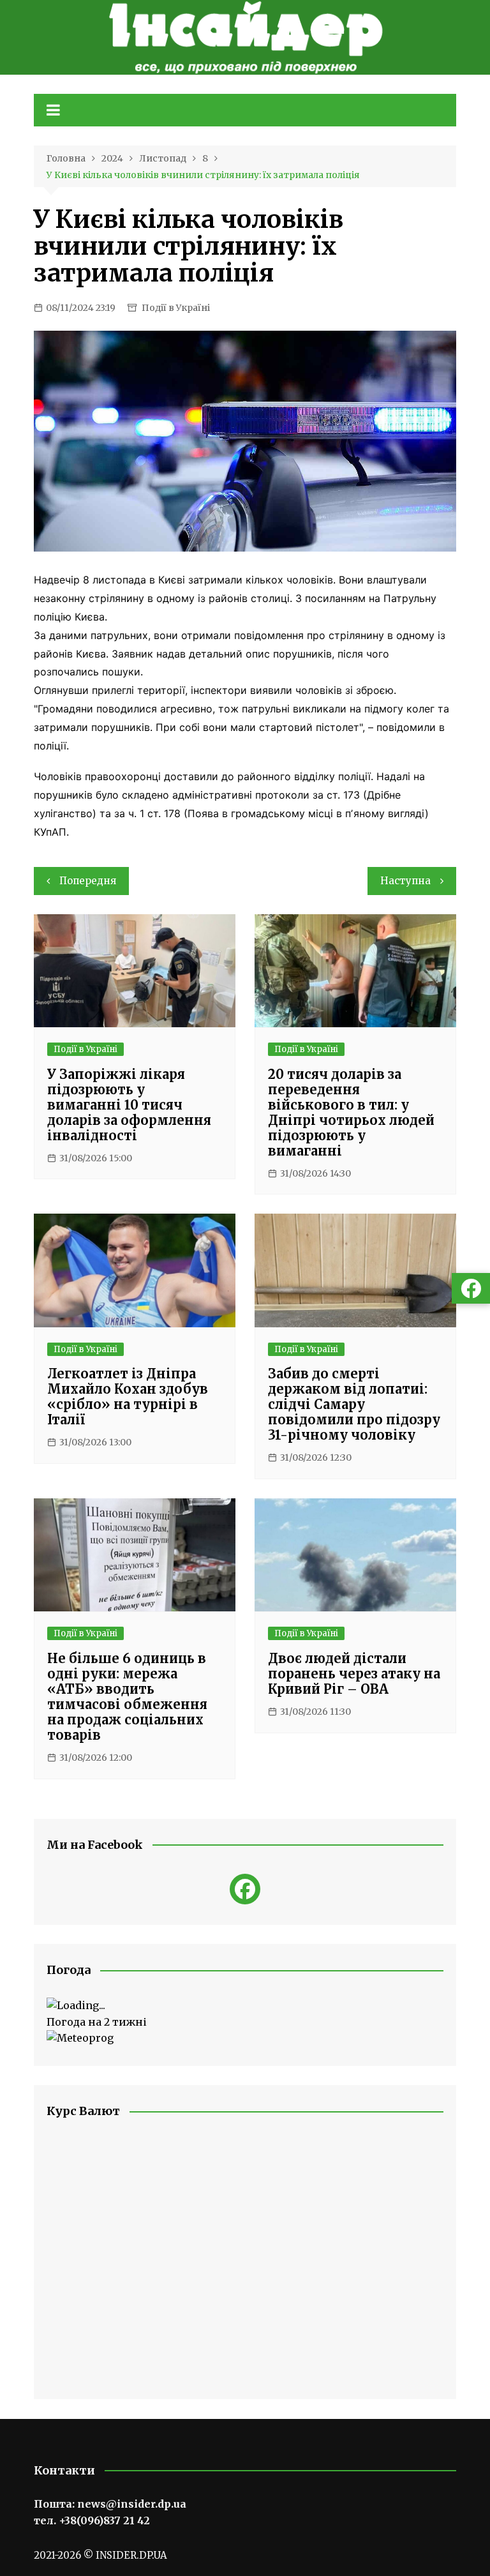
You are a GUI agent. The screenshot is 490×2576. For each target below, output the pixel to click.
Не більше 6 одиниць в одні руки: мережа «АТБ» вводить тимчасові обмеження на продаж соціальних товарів (127, 1697)
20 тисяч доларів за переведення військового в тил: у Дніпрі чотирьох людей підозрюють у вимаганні (351, 1112)
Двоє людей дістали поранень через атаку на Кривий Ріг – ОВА (354, 1674)
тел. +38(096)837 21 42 (92, 2520)
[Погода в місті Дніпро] (245, 2006)
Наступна (405, 881)
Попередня (88, 881)
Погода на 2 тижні (97, 2022)
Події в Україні (176, 308)
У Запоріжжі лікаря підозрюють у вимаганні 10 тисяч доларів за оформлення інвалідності (129, 1105)
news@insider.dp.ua (132, 2504)
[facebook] (245, 1889)
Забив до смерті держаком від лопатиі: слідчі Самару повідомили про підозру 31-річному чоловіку (354, 1404)
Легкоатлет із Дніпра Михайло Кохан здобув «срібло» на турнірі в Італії (128, 1397)
